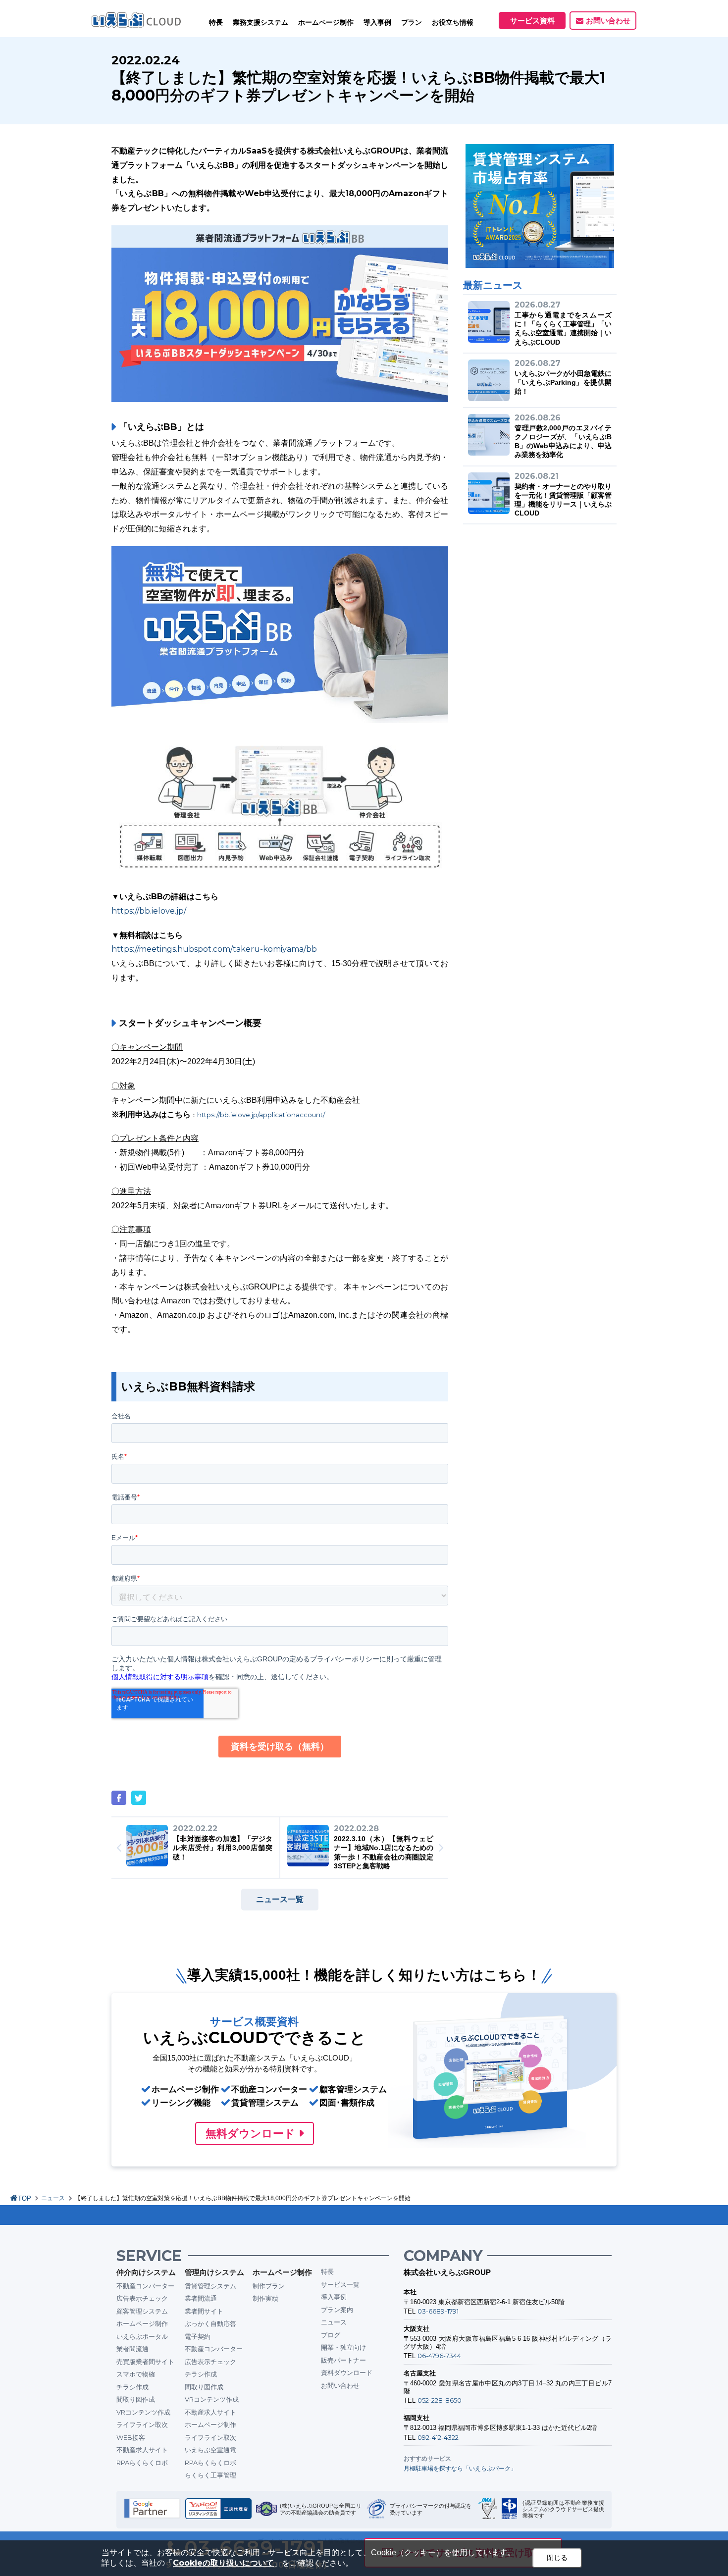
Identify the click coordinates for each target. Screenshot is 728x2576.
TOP (25, 2198)
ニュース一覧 (280, 1899)
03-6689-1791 (438, 2311)
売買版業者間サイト (145, 2362)
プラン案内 (337, 2310)
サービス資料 (532, 21)
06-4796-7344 (439, 2356)
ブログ (331, 2335)
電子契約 (198, 2336)
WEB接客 (131, 2437)
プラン (412, 22)
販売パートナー (343, 2360)
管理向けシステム (214, 2272)
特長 (216, 22)
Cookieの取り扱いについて (223, 2563)
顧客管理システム (142, 2311)
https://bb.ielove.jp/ (149, 911)
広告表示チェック (142, 2298)
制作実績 (265, 2298)
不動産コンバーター (145, 2286)
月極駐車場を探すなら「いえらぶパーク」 (460, 2468)
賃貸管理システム (210, 2286)
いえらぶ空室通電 (210, 2450)
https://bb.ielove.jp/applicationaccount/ (261, 1115)
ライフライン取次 (142, 2424)
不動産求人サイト (142, 2450)
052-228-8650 (440, 2400)
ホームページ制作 (142, 2323)
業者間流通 (132, 2349)
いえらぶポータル (142, 2336)
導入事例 (334, 2297)
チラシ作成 (132, 2387)
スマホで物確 (136, 2374)
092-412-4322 (438, 2437)
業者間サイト (204, 2311)
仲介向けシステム (146, 2272)
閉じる (557, 2558)
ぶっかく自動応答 (210, 2323)
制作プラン (269, 2286)
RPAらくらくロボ (142, 2463)
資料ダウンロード (347, 2372)
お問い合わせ (608, 21)
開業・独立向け (343, 2347)
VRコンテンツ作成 (143, 2412)
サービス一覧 (340, 2284)
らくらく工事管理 (210, 2475)
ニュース (53, 2198)
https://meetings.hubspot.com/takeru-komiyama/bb (214, 949)
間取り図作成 (136, 2399)
